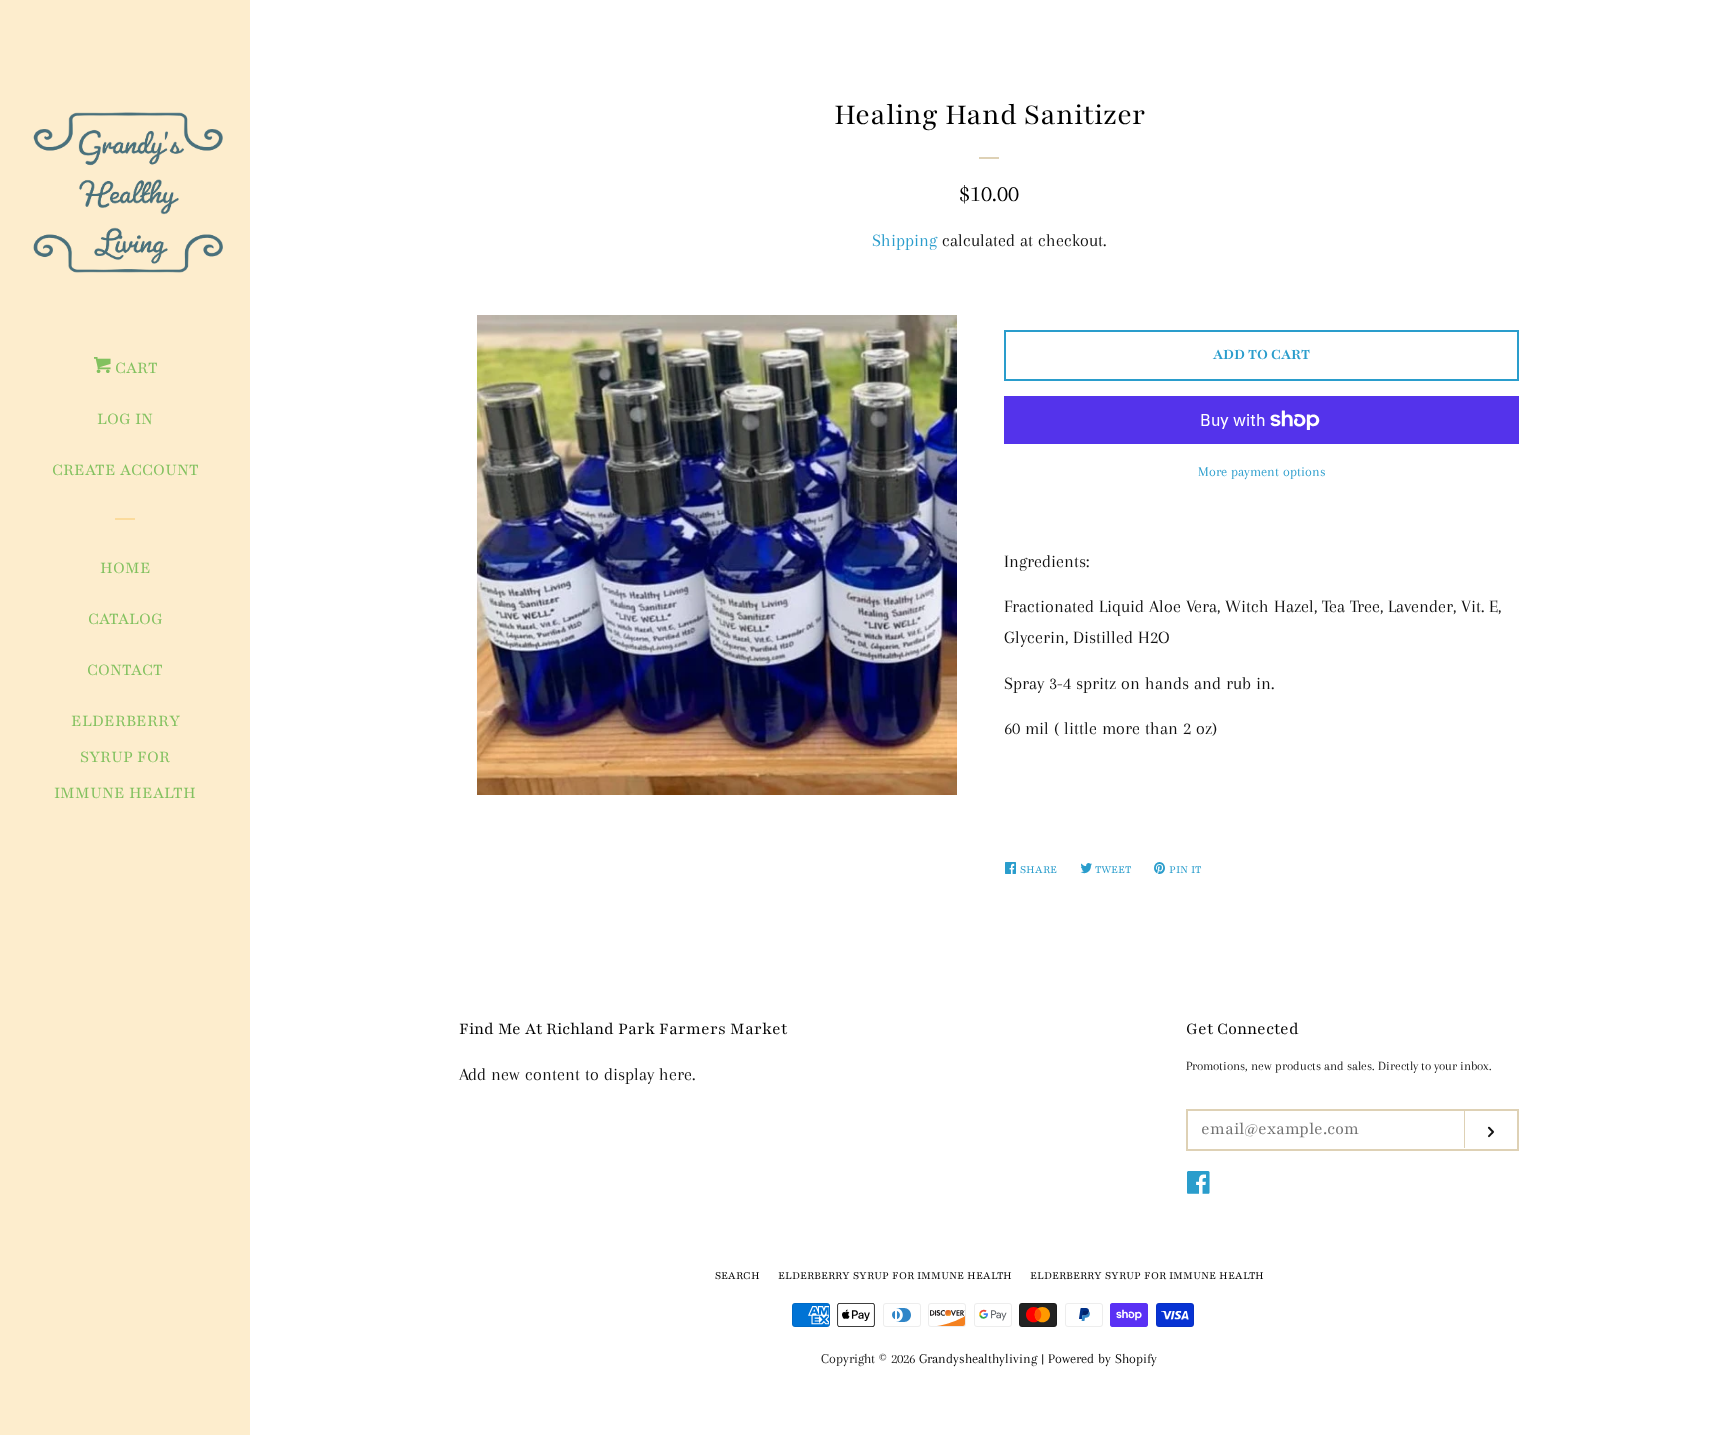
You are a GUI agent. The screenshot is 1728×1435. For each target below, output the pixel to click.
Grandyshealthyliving (978, 1358)
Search (737, 1275)
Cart (134, 368)
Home (125, 568)
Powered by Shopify (1102, 1358)
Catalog (125, 619)
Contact (125, 670)
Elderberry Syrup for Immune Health (125, 757)
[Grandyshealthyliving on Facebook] (1198, 1186)
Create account (125, 470)
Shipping (904, 240)
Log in (125, 419)
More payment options (1262, 471)
